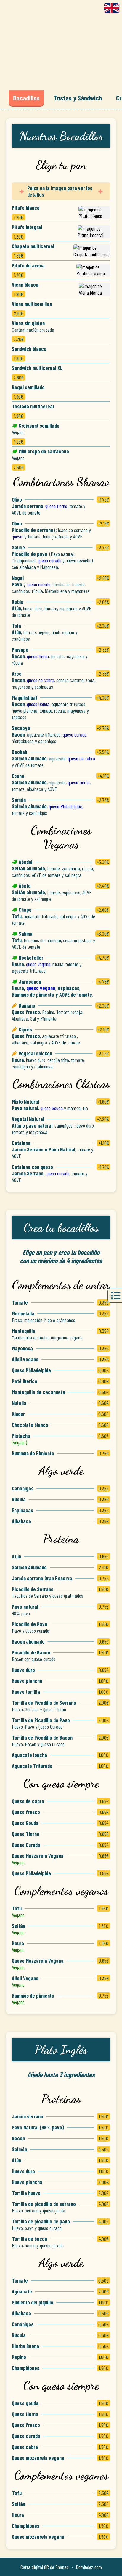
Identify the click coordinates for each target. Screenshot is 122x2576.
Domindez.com (89, 2567)
